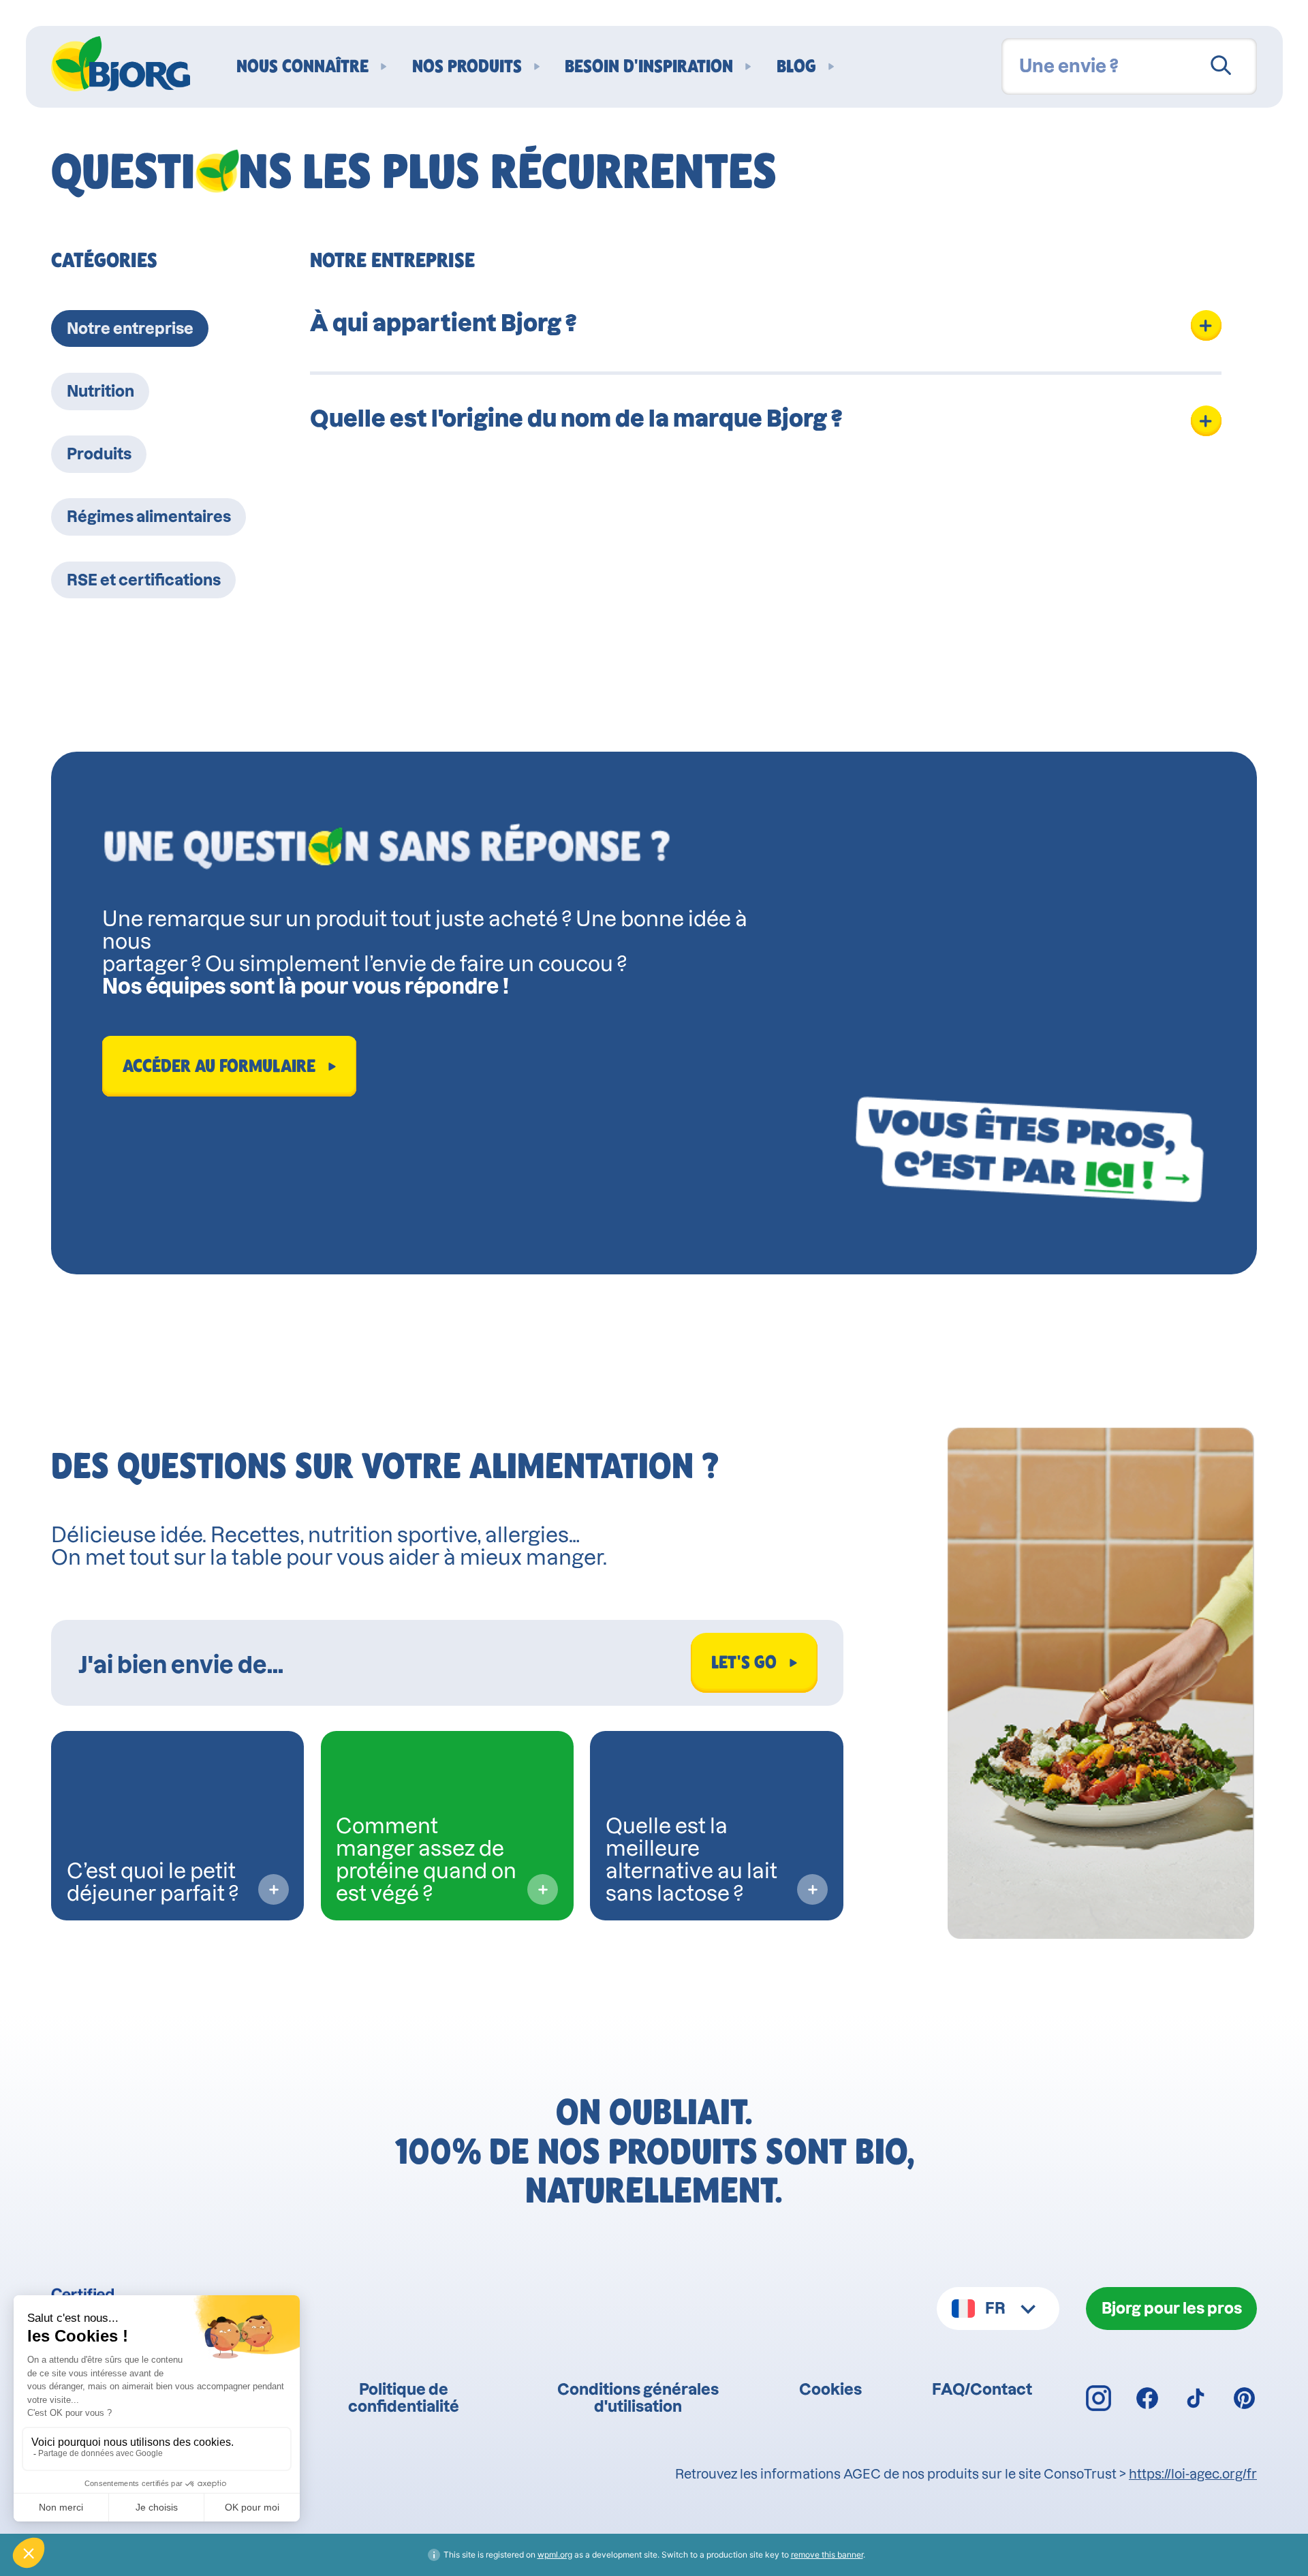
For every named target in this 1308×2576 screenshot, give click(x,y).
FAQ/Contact (982, 2389)
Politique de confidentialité (404, 2397)
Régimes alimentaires (149, 516)
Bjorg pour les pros (1172, 2308)
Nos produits (467, 66)
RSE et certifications (144, 580)
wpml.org (555, 2555)
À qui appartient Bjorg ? (443, 323)
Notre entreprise (130, 328)
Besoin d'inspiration (649, 66)
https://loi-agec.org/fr (1193, 2474)
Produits (99, 454)
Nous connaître (302, 66)
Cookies (830, 2389)
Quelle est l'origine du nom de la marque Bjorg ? (576, 418)
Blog (796, 66)
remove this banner (827, 2555)
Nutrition (100, 391)
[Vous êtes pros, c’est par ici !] (1029, 1150)
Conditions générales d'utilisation (638, 2397)
